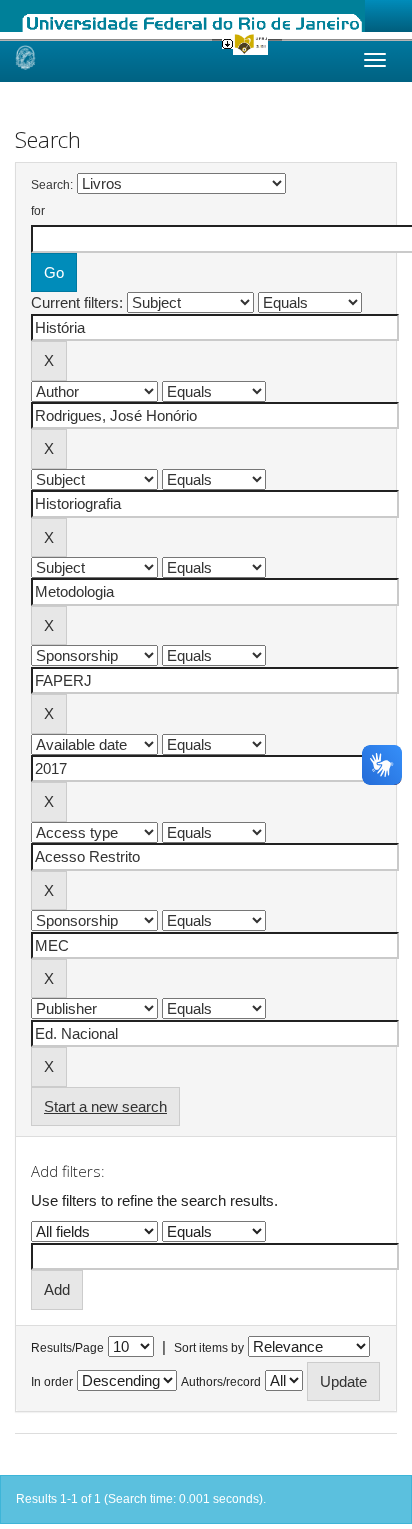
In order (52, 1382)
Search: (52, 185)
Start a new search (105, 1106)
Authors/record (221, 1382)
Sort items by (209, 1348)
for (38, 211)
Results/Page (67, 1348)
